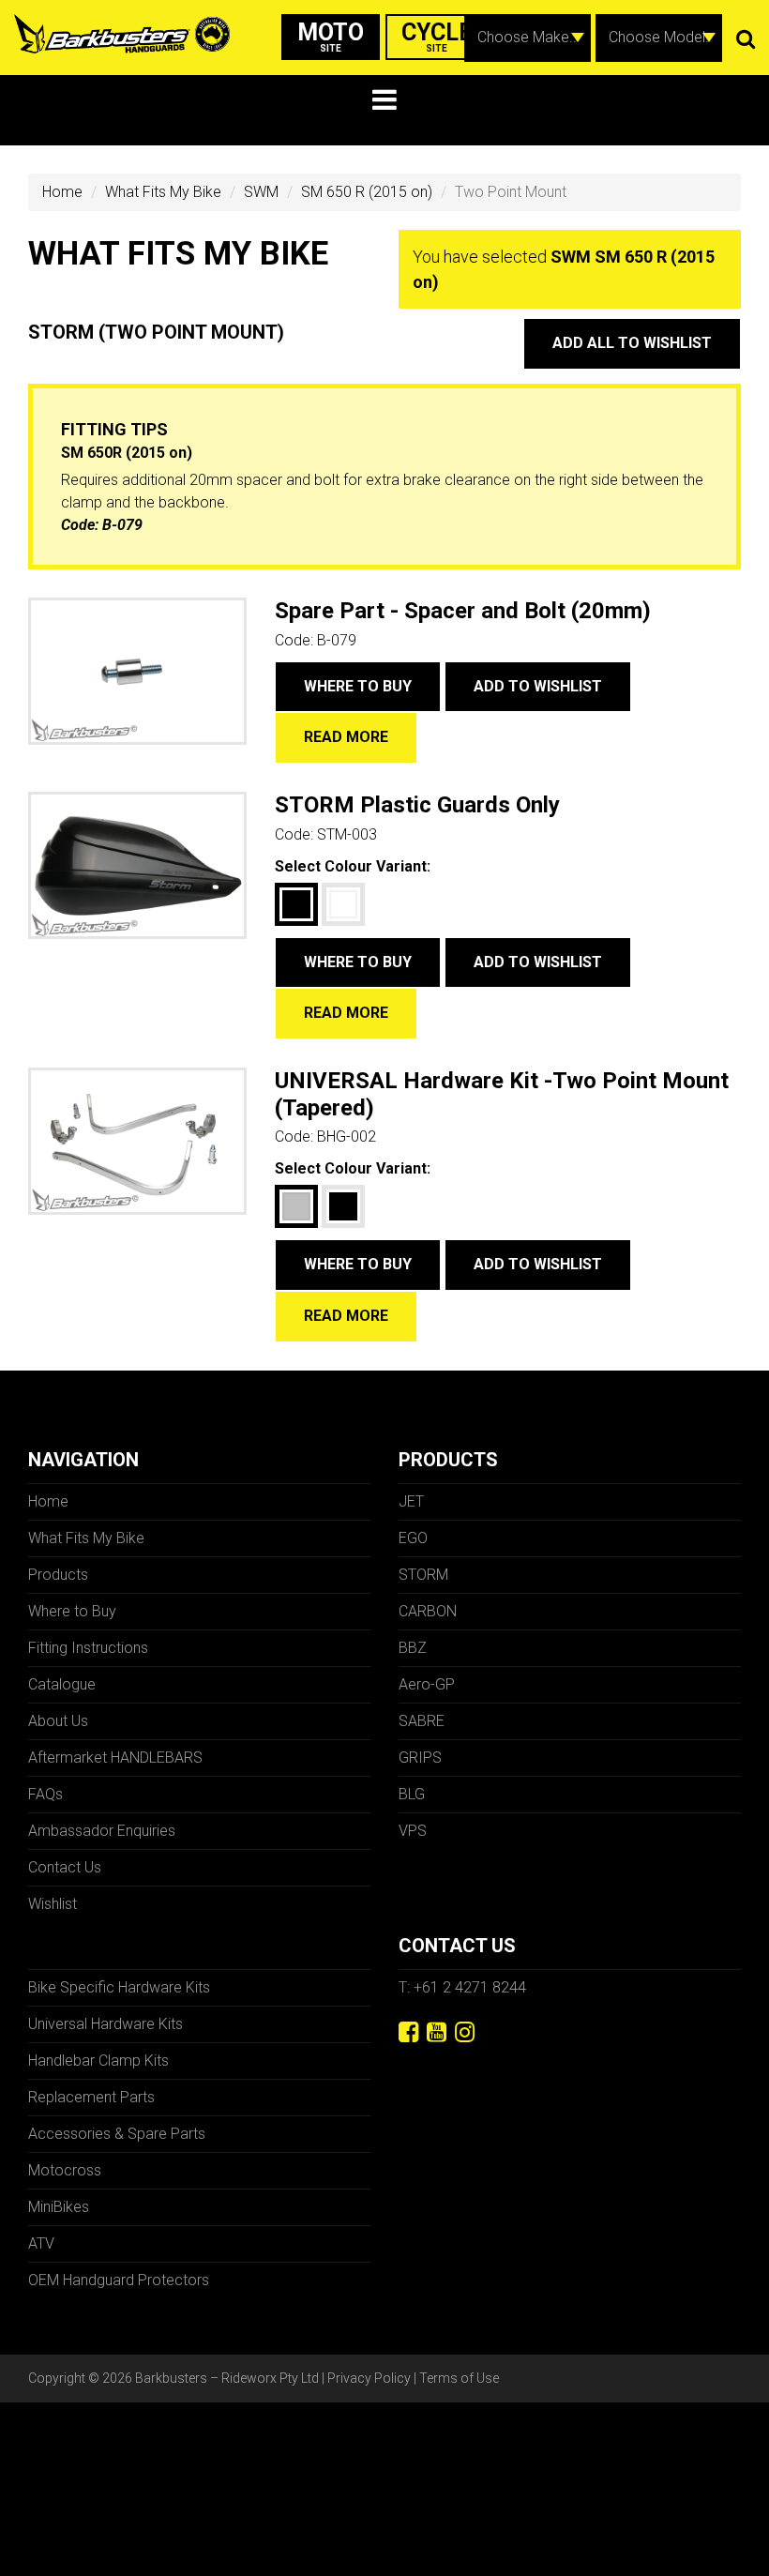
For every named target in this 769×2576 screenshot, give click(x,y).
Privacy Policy (369, 2378)
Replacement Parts (91, 2097)
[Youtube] (437, 2032)
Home (62, 192)
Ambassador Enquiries (102, 1831)
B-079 (122, 525)
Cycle (437, 36)
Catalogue (62, 1684)
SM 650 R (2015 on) (367, 192)
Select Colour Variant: (353, 866)
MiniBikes (59, 2207)
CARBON (428, 1611)
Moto (331, 36)
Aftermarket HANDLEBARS (115, 1758)
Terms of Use (459, 2378)
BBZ (413, 1648)
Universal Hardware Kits (106, 2024)
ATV (41, 2243)
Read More (346, 737)
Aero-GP (427, 1684)
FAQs (45, 1794)
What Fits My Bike (163, 192)
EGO (413, 1538)
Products (58, 1575)
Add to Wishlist (538, 686)
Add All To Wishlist (632, 343)
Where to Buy (358, 686)
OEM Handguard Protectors (119, 2280)
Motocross (65, 2170)
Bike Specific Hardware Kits (119, 1987)
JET (411, 1501)
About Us (58, 1721)
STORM (423, 1575)
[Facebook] (408, 2032)
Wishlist (53, 1904)
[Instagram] (465, 2032)
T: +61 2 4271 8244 (462, 1987)
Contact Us (65, 1867)
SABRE (422, 1721)
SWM (261, 192)
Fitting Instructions (88, 1648)
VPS (413, 1831)
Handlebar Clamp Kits (98, 2061)
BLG (412, 1794)
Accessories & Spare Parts (117, 2134)
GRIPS (420, 1758)
